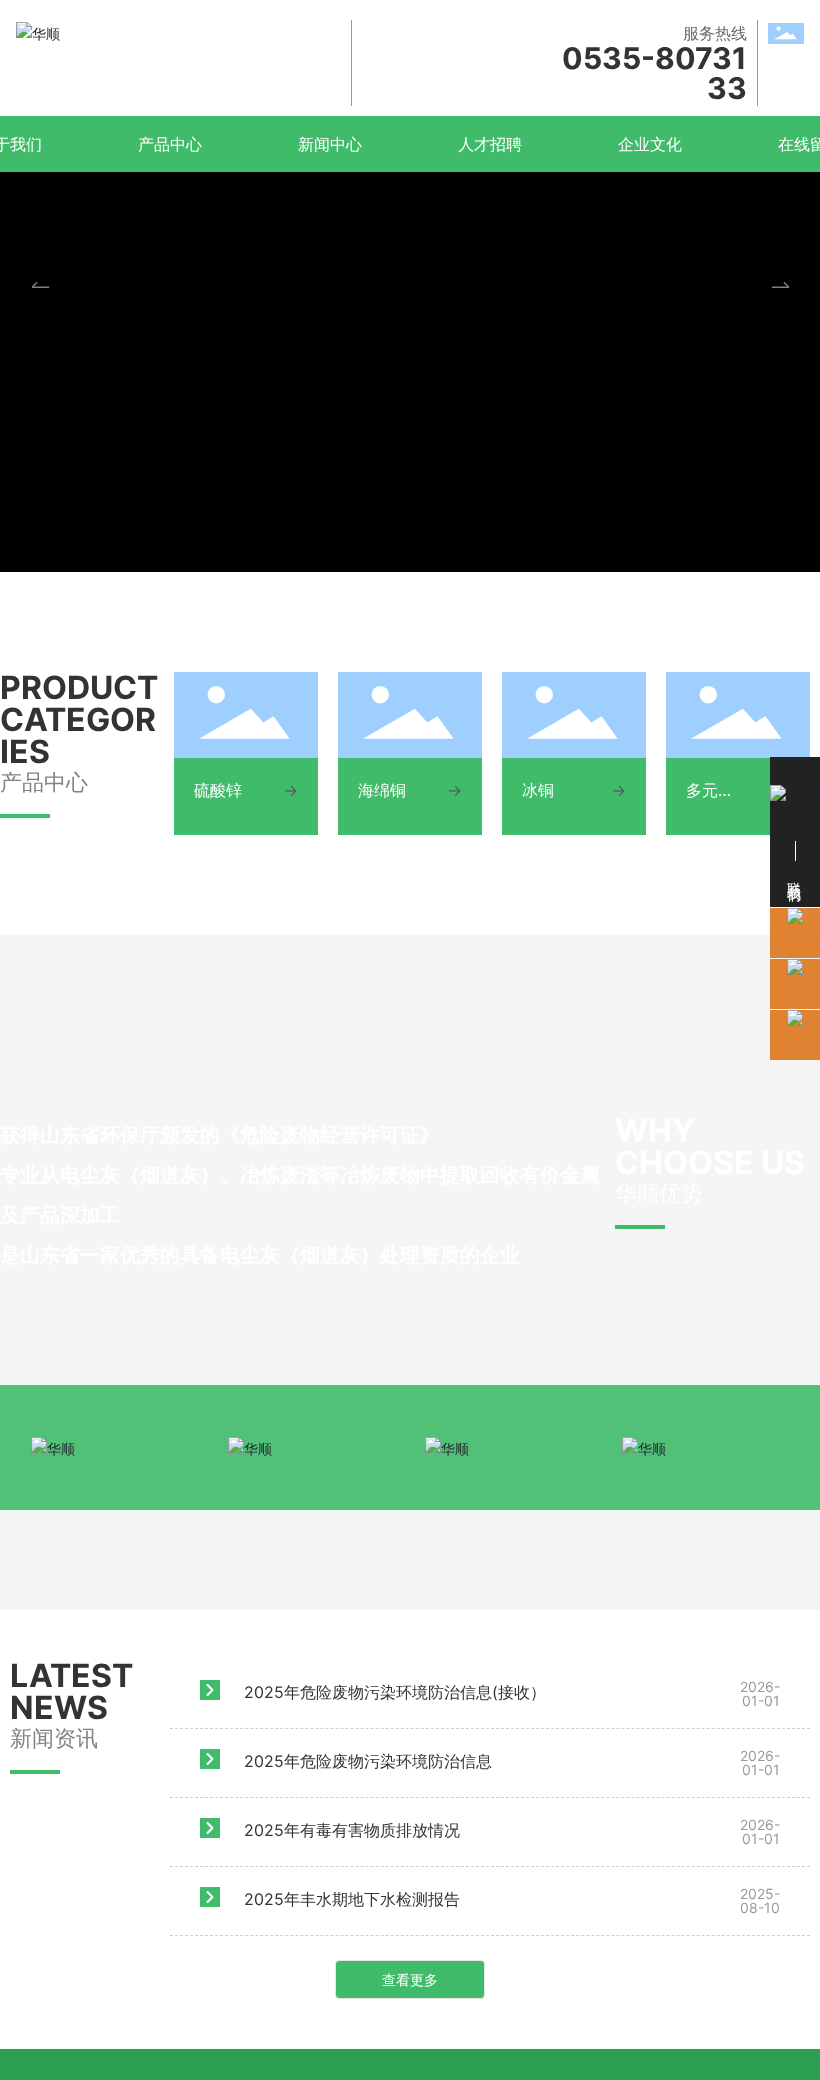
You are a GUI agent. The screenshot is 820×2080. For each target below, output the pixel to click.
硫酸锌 (218, 790)
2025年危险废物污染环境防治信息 (368, 1761)
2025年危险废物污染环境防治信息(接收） (395, 1692)
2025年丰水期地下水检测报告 (352, 1899)
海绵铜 (382, 790)
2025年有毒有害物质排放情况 (352, 1830)
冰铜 (538, 790)
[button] (780, 286)
